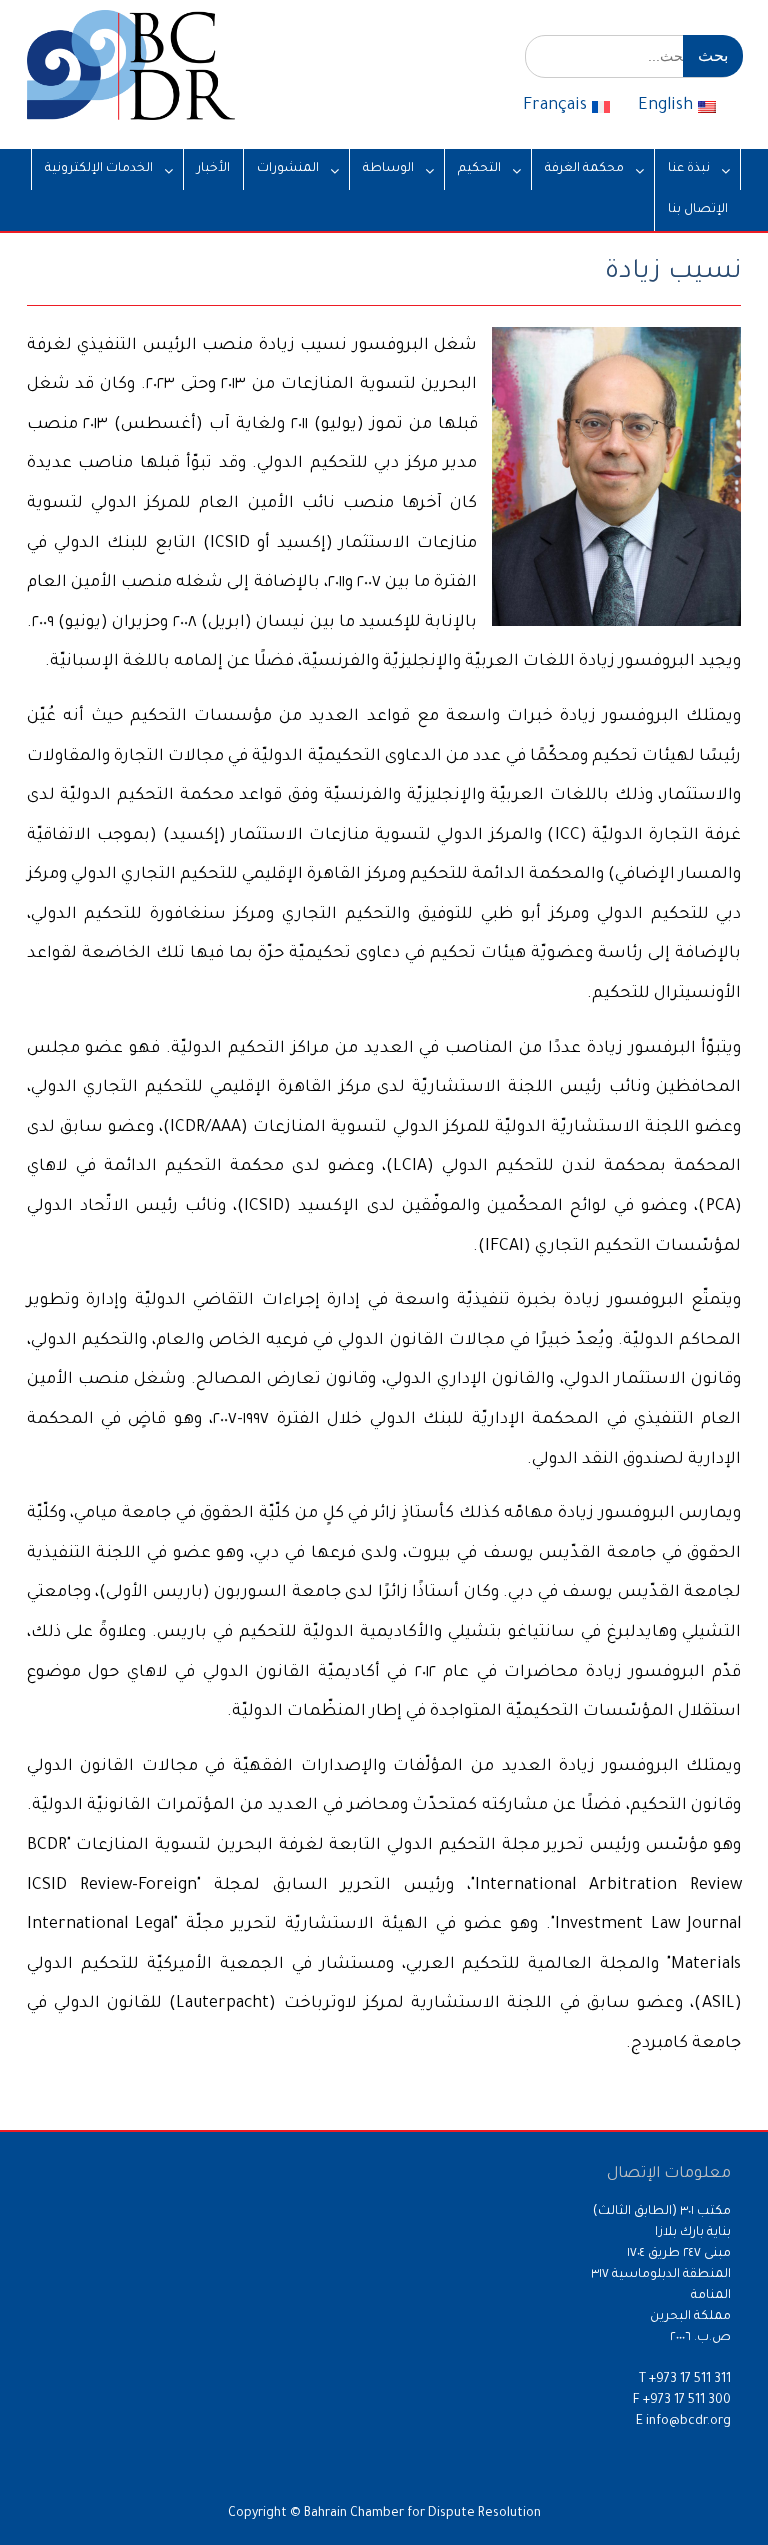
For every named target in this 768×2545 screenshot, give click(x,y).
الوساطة (388, 169)
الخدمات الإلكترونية (99, 169)
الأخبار (213, 169)
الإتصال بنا (698, 210)
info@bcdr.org (688, 2422)
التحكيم (479, 169)
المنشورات (288, 169)
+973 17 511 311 (690, 2380)
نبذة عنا (689, 169)
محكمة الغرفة (584, 169)
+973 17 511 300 (687, 2401)
